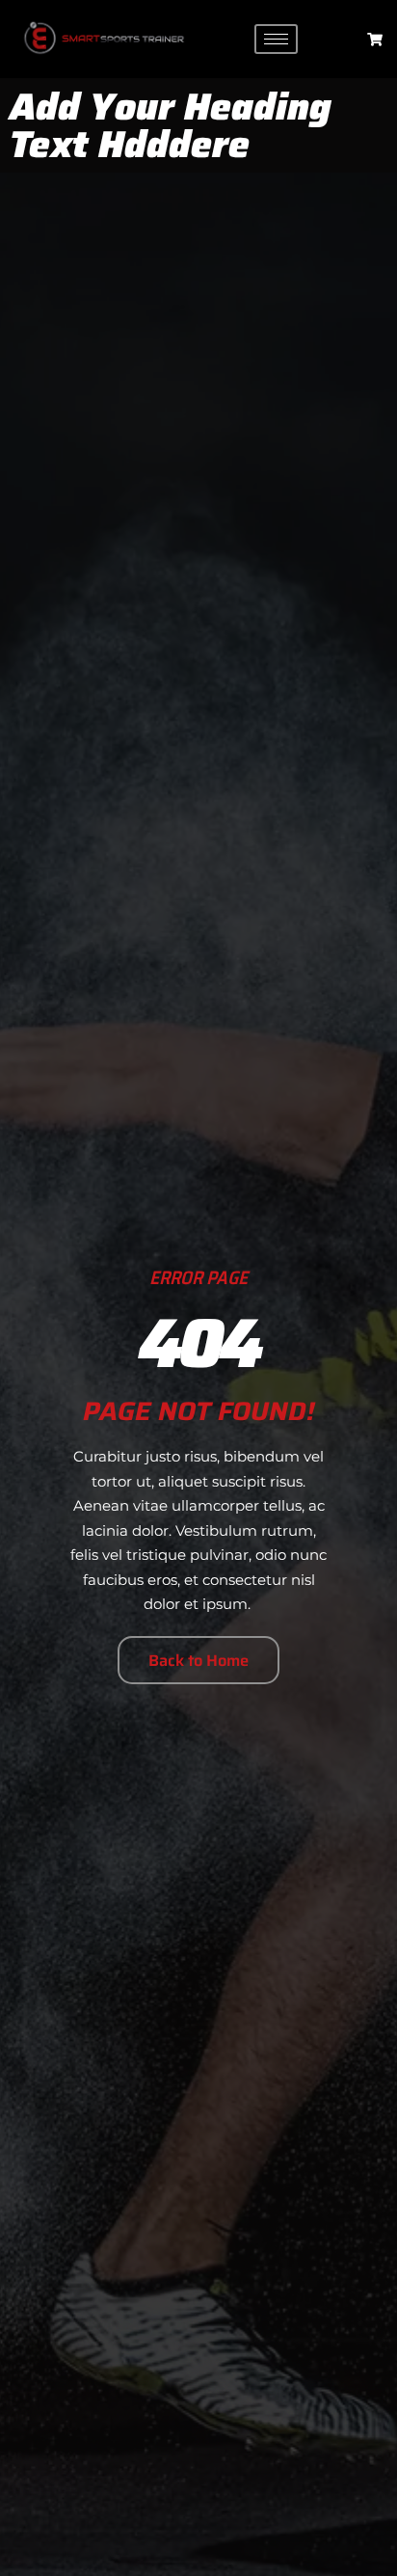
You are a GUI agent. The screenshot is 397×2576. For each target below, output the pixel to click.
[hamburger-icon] (276, 39)
